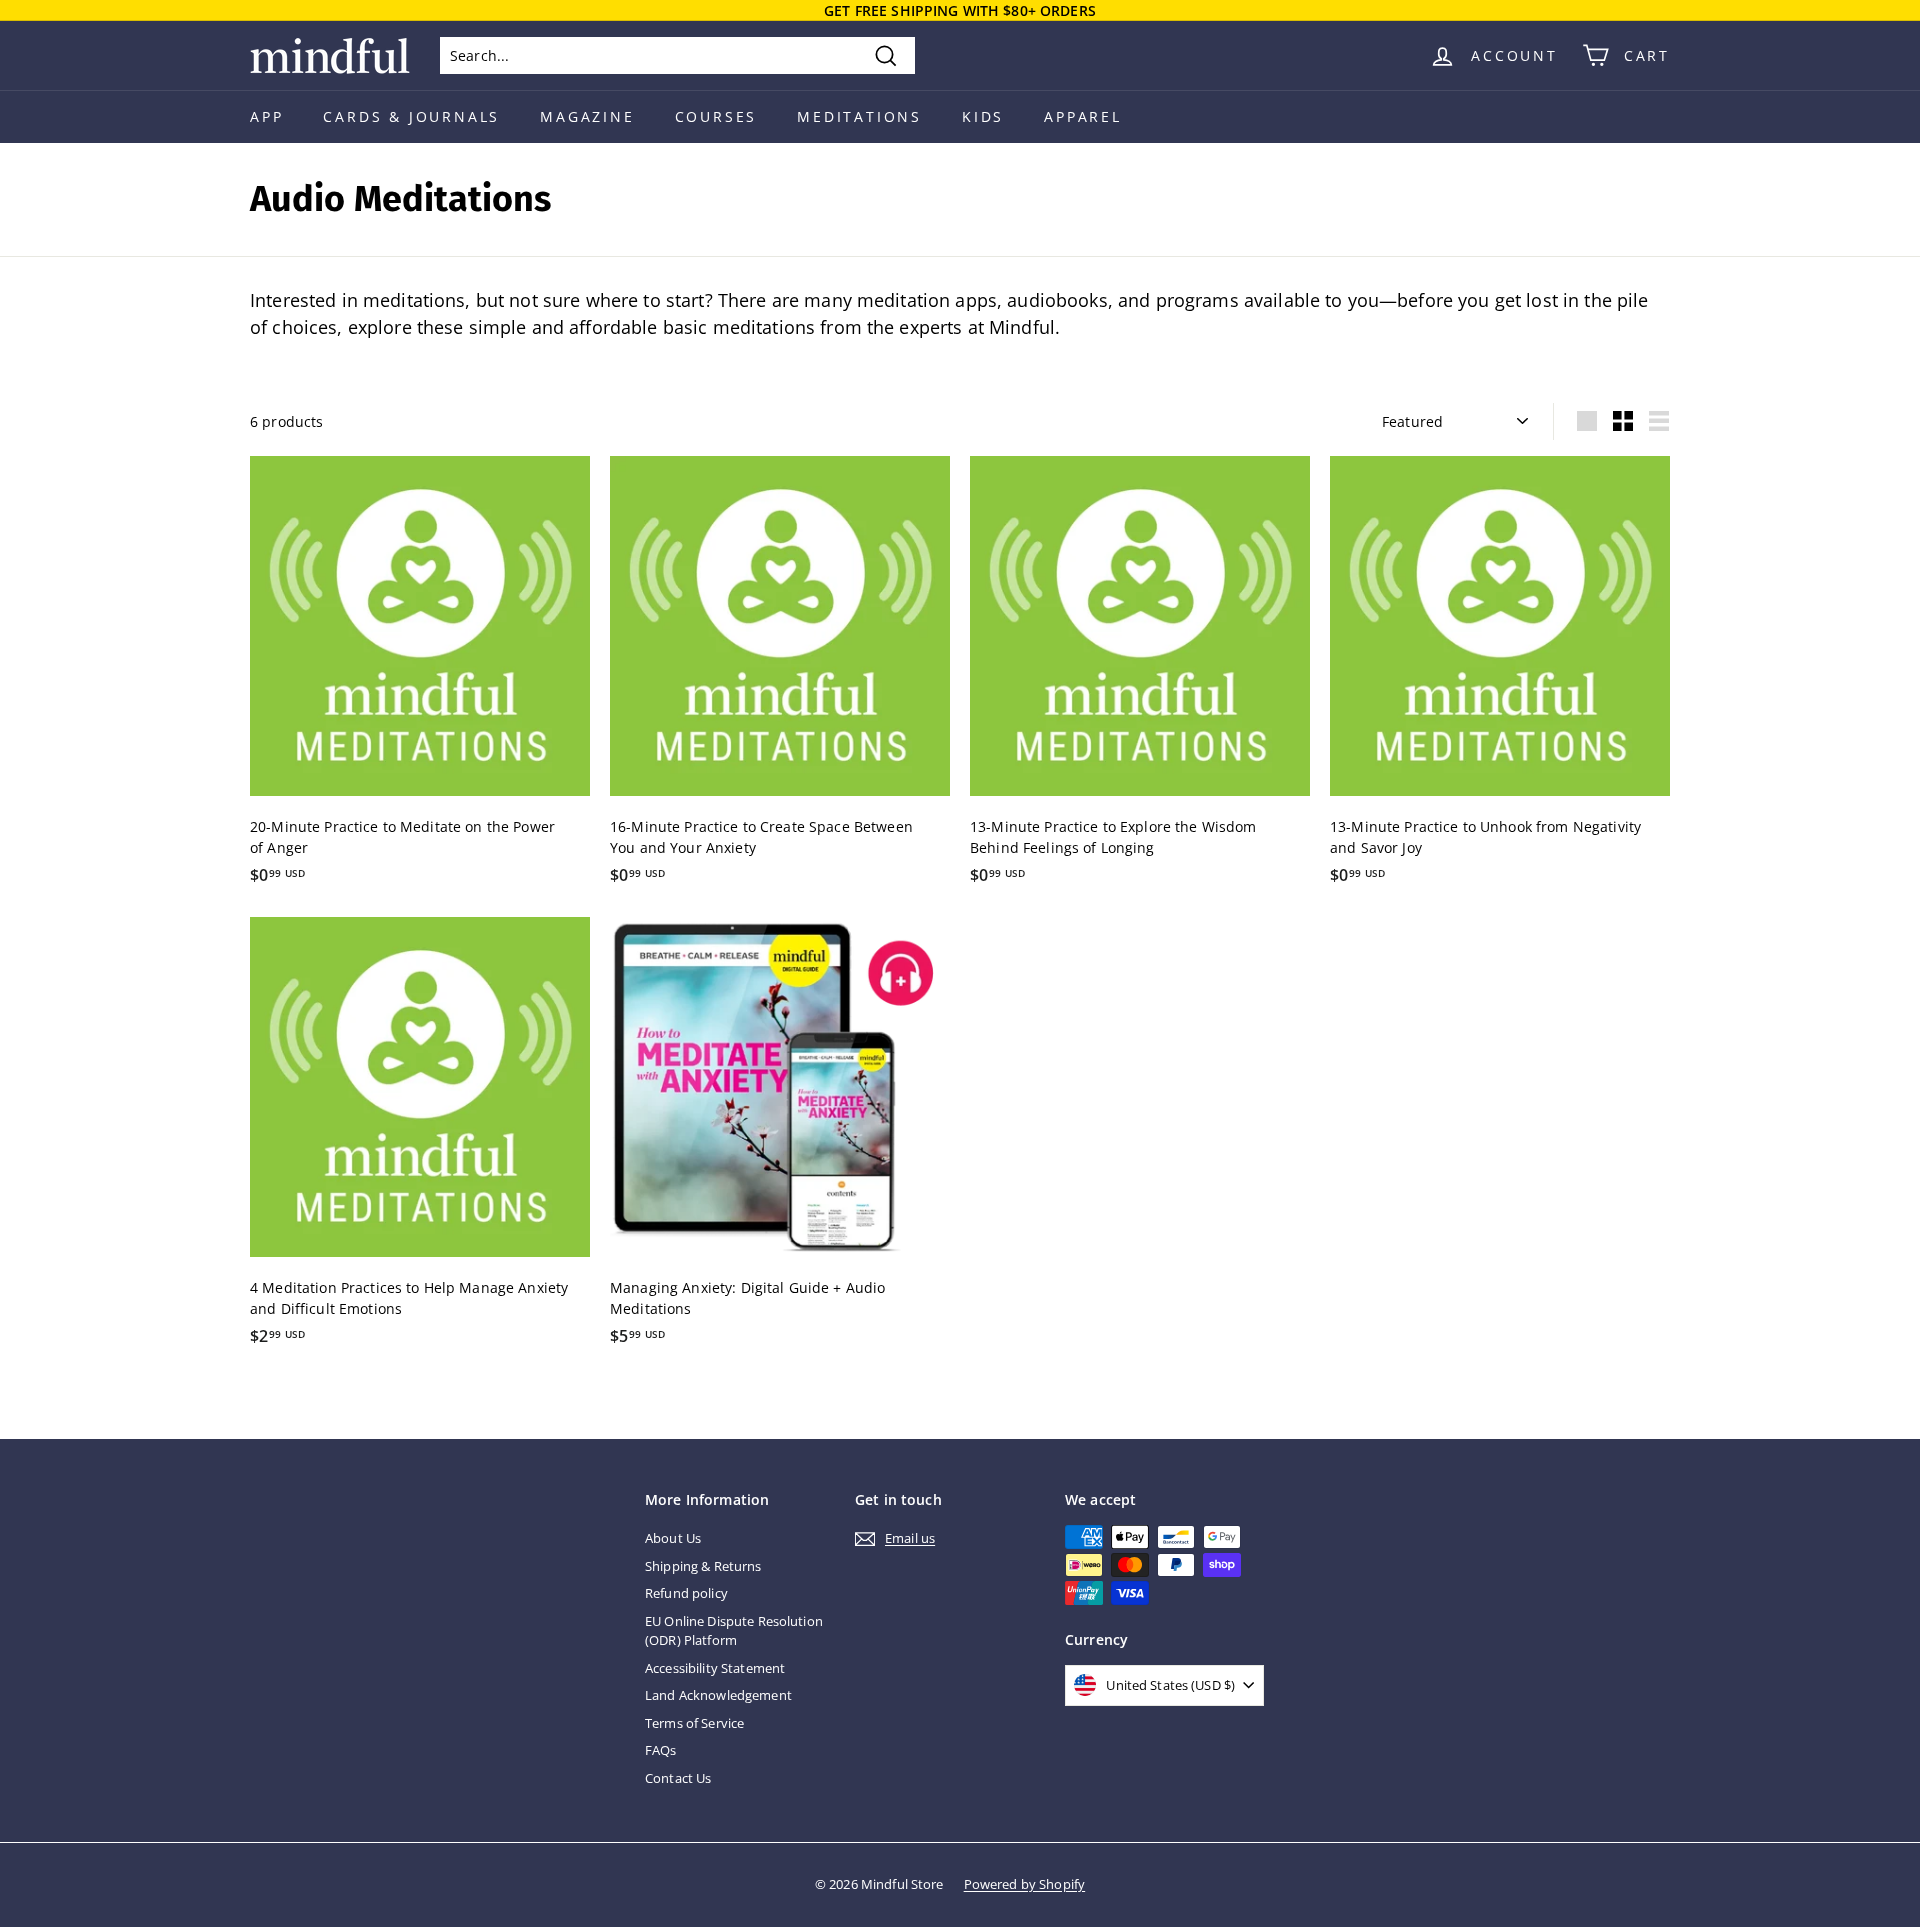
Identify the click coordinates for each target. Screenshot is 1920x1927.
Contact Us (678, 1778)
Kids (983, 116)
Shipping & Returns (703, 1566)
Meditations (859, 116)
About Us (673, 1538)
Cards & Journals (411, 116)
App (266, 116)
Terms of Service (694, 1723)
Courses (716, 116)
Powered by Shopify (1025, 1884)
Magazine (587, 116)
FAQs (661, 1750)
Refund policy (686, 1593)
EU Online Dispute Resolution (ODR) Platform (734, 1631)
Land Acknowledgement (718, 1695)
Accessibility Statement (715, 1668)
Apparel (1083, 116)
